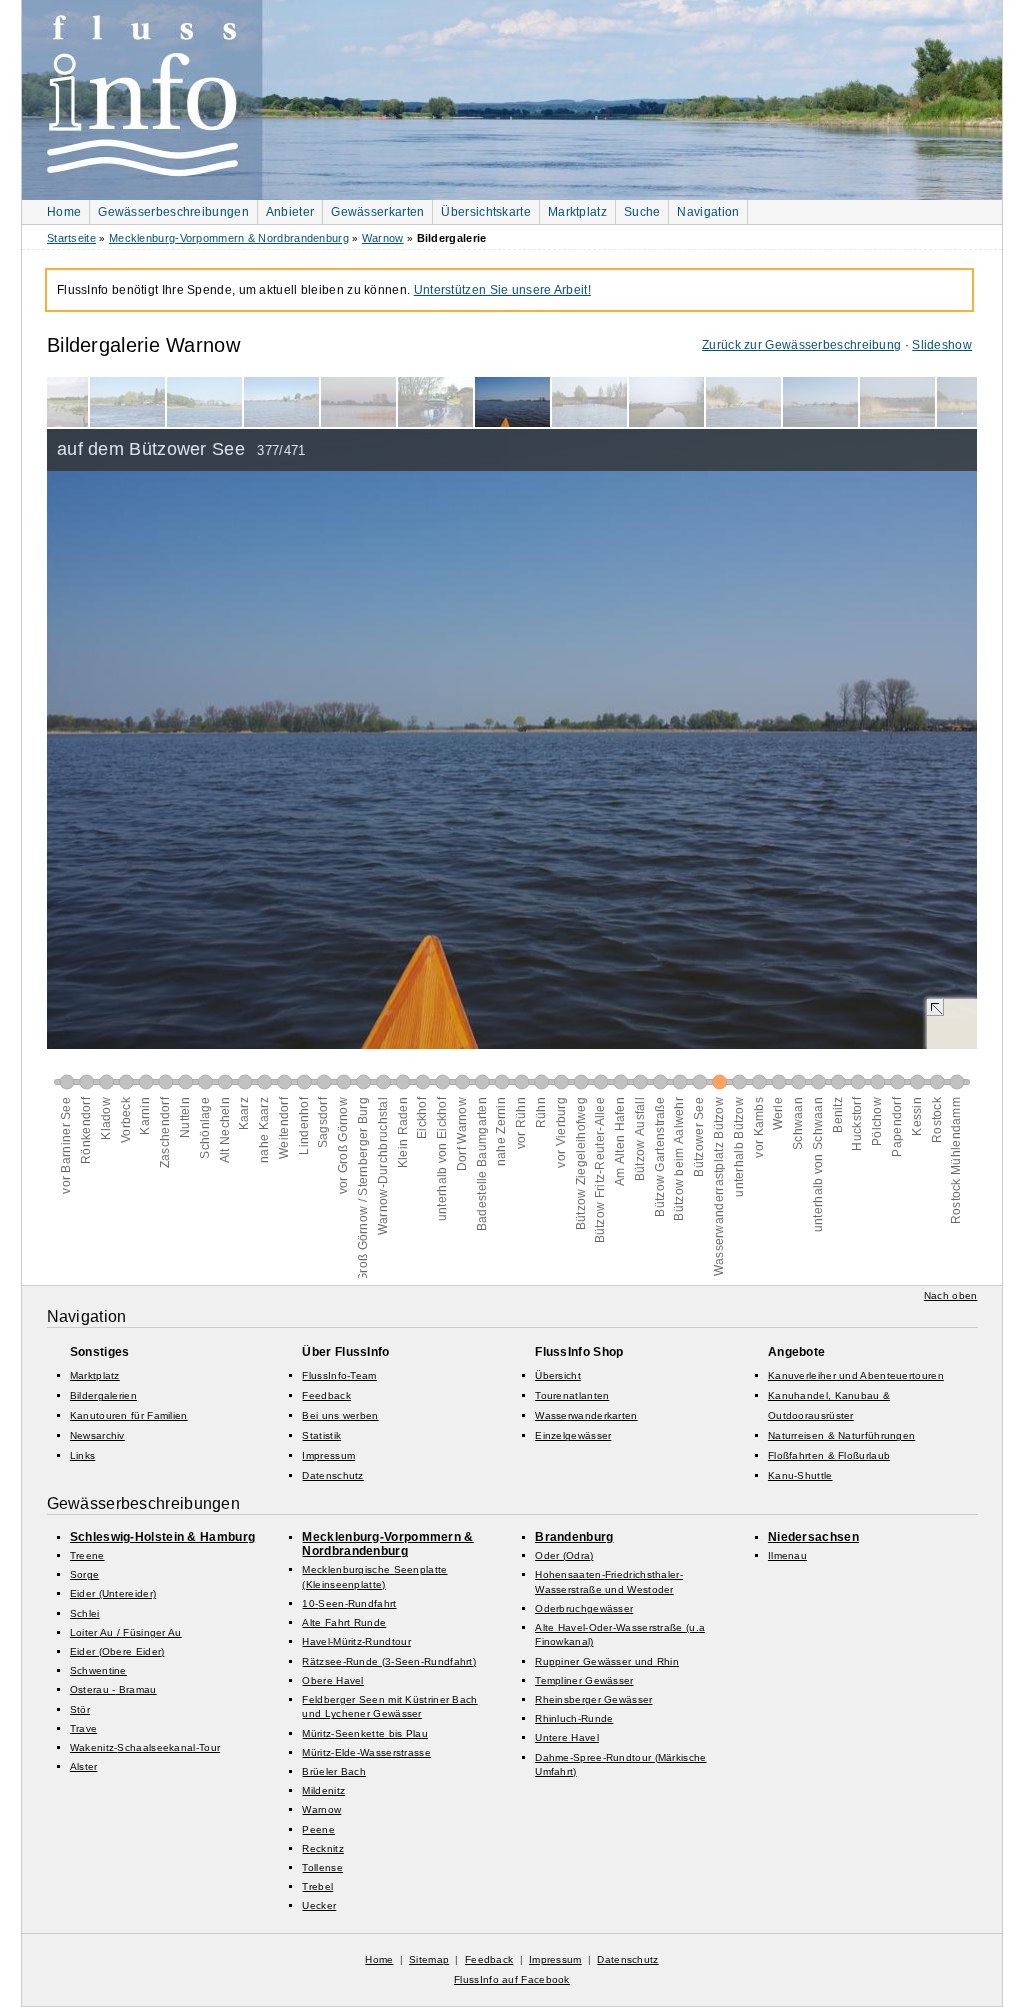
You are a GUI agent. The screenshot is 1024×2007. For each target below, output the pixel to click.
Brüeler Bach (334, 1771)
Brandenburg (574, 1537)
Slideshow (942, 345)
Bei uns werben (340, 1415)
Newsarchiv (97, 1435)
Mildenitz (323, 1790)
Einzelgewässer (573, 1435)
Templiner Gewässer (584, 1680)
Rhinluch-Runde (574, 1718)
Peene (318, 1829)
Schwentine (98, 1670)
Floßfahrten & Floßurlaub (829, 1455)
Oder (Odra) (564, 1555)
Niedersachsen (813, 1537)
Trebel (317, 1886)
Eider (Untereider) (113, 1593)
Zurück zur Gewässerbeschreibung (801, 345)
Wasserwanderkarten (586, 1415)
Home (64, 212)
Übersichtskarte (486, 212)
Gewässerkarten (377, 212)
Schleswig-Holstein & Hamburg (162, 1537)
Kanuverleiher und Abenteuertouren (856, 1375)
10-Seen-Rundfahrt (349, 1603)
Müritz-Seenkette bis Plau (365, 1733)
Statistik (321, 1435)
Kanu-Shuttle (800, 1475)
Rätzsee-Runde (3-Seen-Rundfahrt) (389, 1661)
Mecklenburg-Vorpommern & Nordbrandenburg (229, 238)
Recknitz (322, 1848)
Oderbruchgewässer (584, 1608)
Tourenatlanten (572, 1395)
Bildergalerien (103, 1395)
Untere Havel (567, 1737)
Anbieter (290, 212)
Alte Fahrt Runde (344, 1622)
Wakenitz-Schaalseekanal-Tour (145, 1747)
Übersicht (558, 1375)
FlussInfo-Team (339, 1375)
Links (83, 1455)
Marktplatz (577, 212)
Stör (80, 1709)
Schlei (85, 1613)
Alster (84, 1766)
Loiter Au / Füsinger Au (126, 1632)
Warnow (383, 238)
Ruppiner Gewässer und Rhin (607, 1661)
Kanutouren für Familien (129, 1415)
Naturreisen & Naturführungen (841, 1435)
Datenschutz (332, 1475)
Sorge (85, 1574)
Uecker (319, 1905)
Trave (84, 1728)
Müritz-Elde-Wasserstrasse (366, 1752)
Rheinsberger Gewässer (593, 1699)
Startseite (71, 238)
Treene (87, 1555)
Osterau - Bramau (113, 1689)
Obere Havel (332, 1680)
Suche (642, 212)
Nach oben (951, 1295)
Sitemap (429, 1959)
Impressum (328, 1455)
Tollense (322, 1867)
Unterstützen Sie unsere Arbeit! (502, 290)
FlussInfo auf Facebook (512, 1979)
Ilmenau (787, 1555)
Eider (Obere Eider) (117, 1651)
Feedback (326, 1395)
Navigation (708, 212)
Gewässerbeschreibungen (173, 212)
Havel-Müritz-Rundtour (356, 1641)
